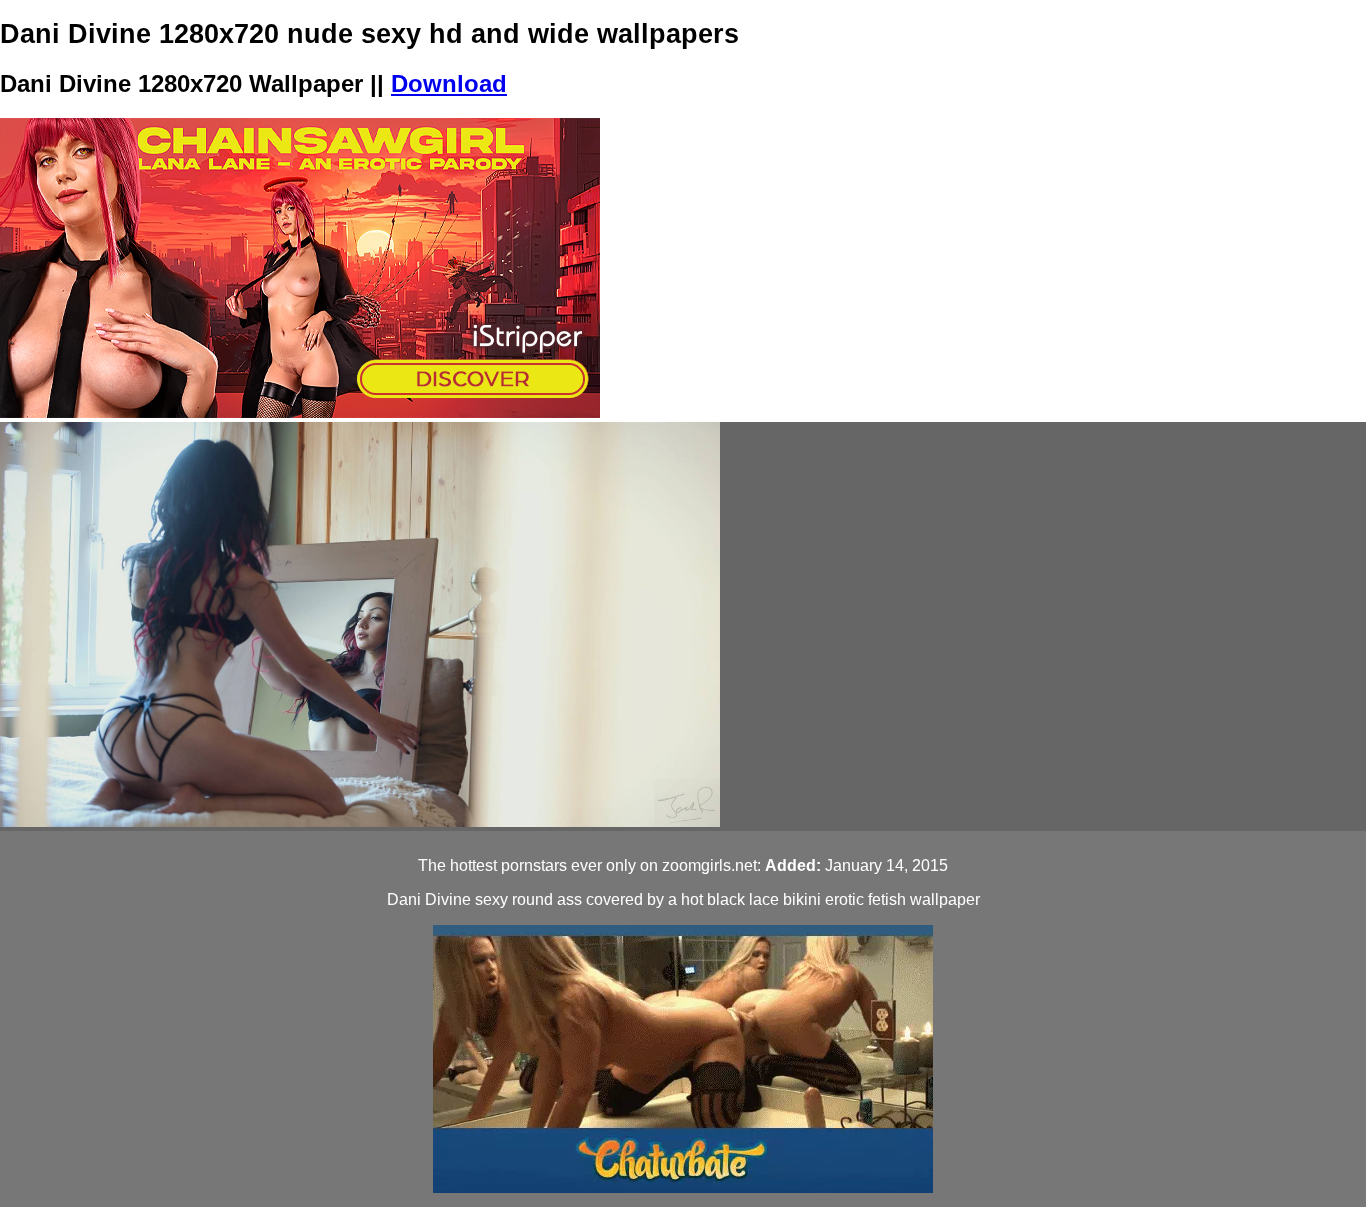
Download (449, 83)
